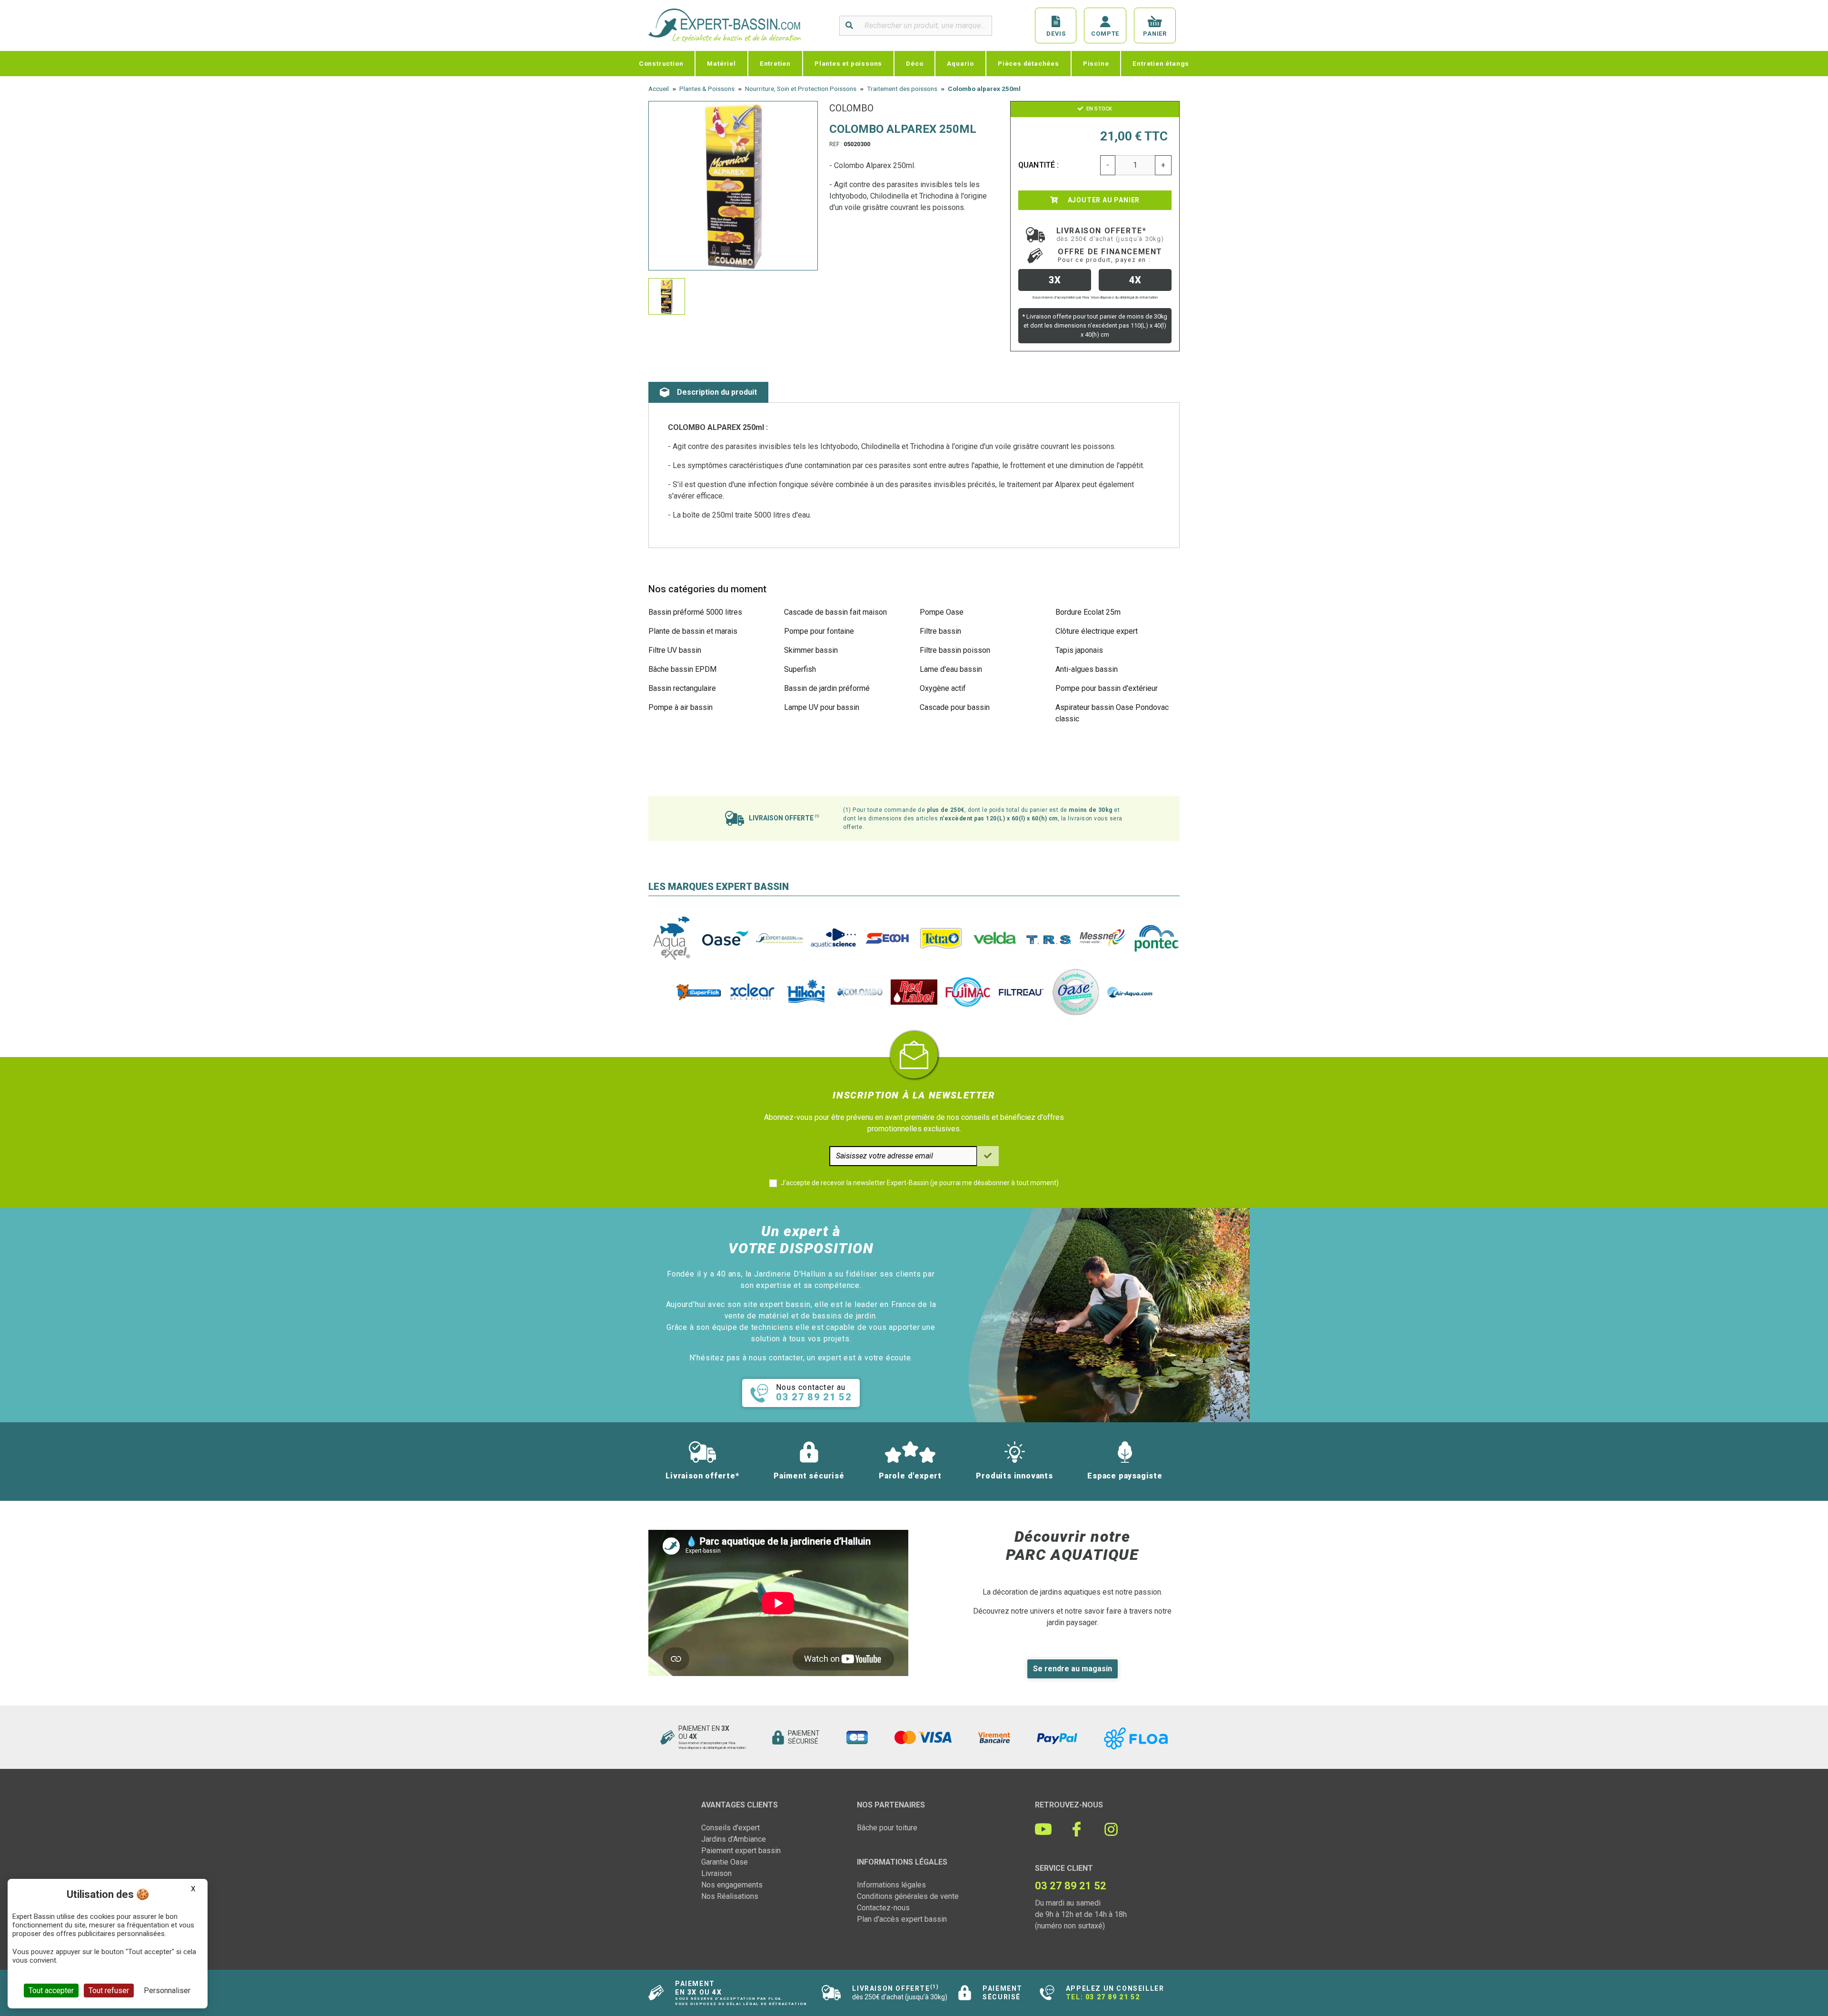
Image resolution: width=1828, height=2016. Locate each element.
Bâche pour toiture (887, 1828)
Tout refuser (109, 1991)
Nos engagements (732, 1885)
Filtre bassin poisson (955, 650)
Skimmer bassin (811, 650)
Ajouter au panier (1103, 200)
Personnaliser (167, 1991)
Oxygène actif (943, 688)
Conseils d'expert (730, 1828)
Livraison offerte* (1110, 234)
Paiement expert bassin (741, 1851)
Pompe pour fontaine (819, 631)
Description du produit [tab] (717, 392)
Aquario (960, 63)
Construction (661, 63)
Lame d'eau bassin (951, 669)
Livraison (716, 1873)
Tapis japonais (1079, 650)
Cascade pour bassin (955, 707)
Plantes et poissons (848, 63)
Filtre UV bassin (675, 650)
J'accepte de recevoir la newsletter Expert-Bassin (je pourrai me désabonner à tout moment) (920, 1183)
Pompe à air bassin (681, 707)
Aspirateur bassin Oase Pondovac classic (1112, 713)
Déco (914, 63)
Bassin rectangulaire (682, 688)
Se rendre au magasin (1073, 1669)
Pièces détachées (1028, 63)
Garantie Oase (725, 1862)
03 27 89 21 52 (1113, 1997)
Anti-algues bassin (1087, 669)
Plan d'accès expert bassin (902, 1919)
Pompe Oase (942, 612)
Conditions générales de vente (908, 1896)
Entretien (775, 63)
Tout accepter (51, 1991)
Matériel (721, 63)
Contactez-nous (883, 1908)
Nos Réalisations (730, 1896)
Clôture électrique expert (1097, 631)
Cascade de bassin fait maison (835, 612)
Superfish (800, 669)
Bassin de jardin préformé (827, 688)
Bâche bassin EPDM (682, 669)
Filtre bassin (940, 631)
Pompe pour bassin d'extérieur (1107, 688)
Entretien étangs (1161, 63)
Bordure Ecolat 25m (1088, 612)
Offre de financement (1110, 255)
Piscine (1096, 63)
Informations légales (891, 1885)
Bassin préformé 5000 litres (695, 612)
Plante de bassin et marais (693, 631)
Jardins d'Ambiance (734, 1839)
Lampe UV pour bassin (822, 707)
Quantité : (1039, 165)
